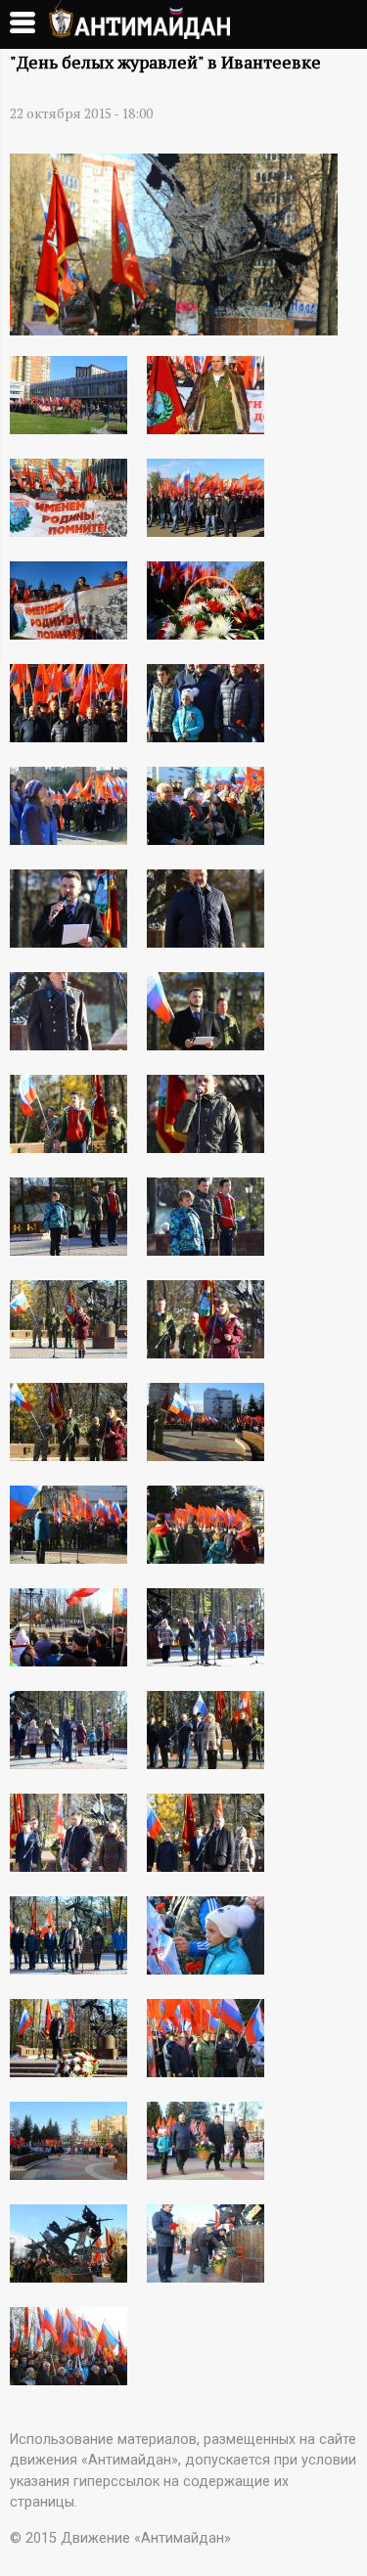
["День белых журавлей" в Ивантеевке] (174, 329)
